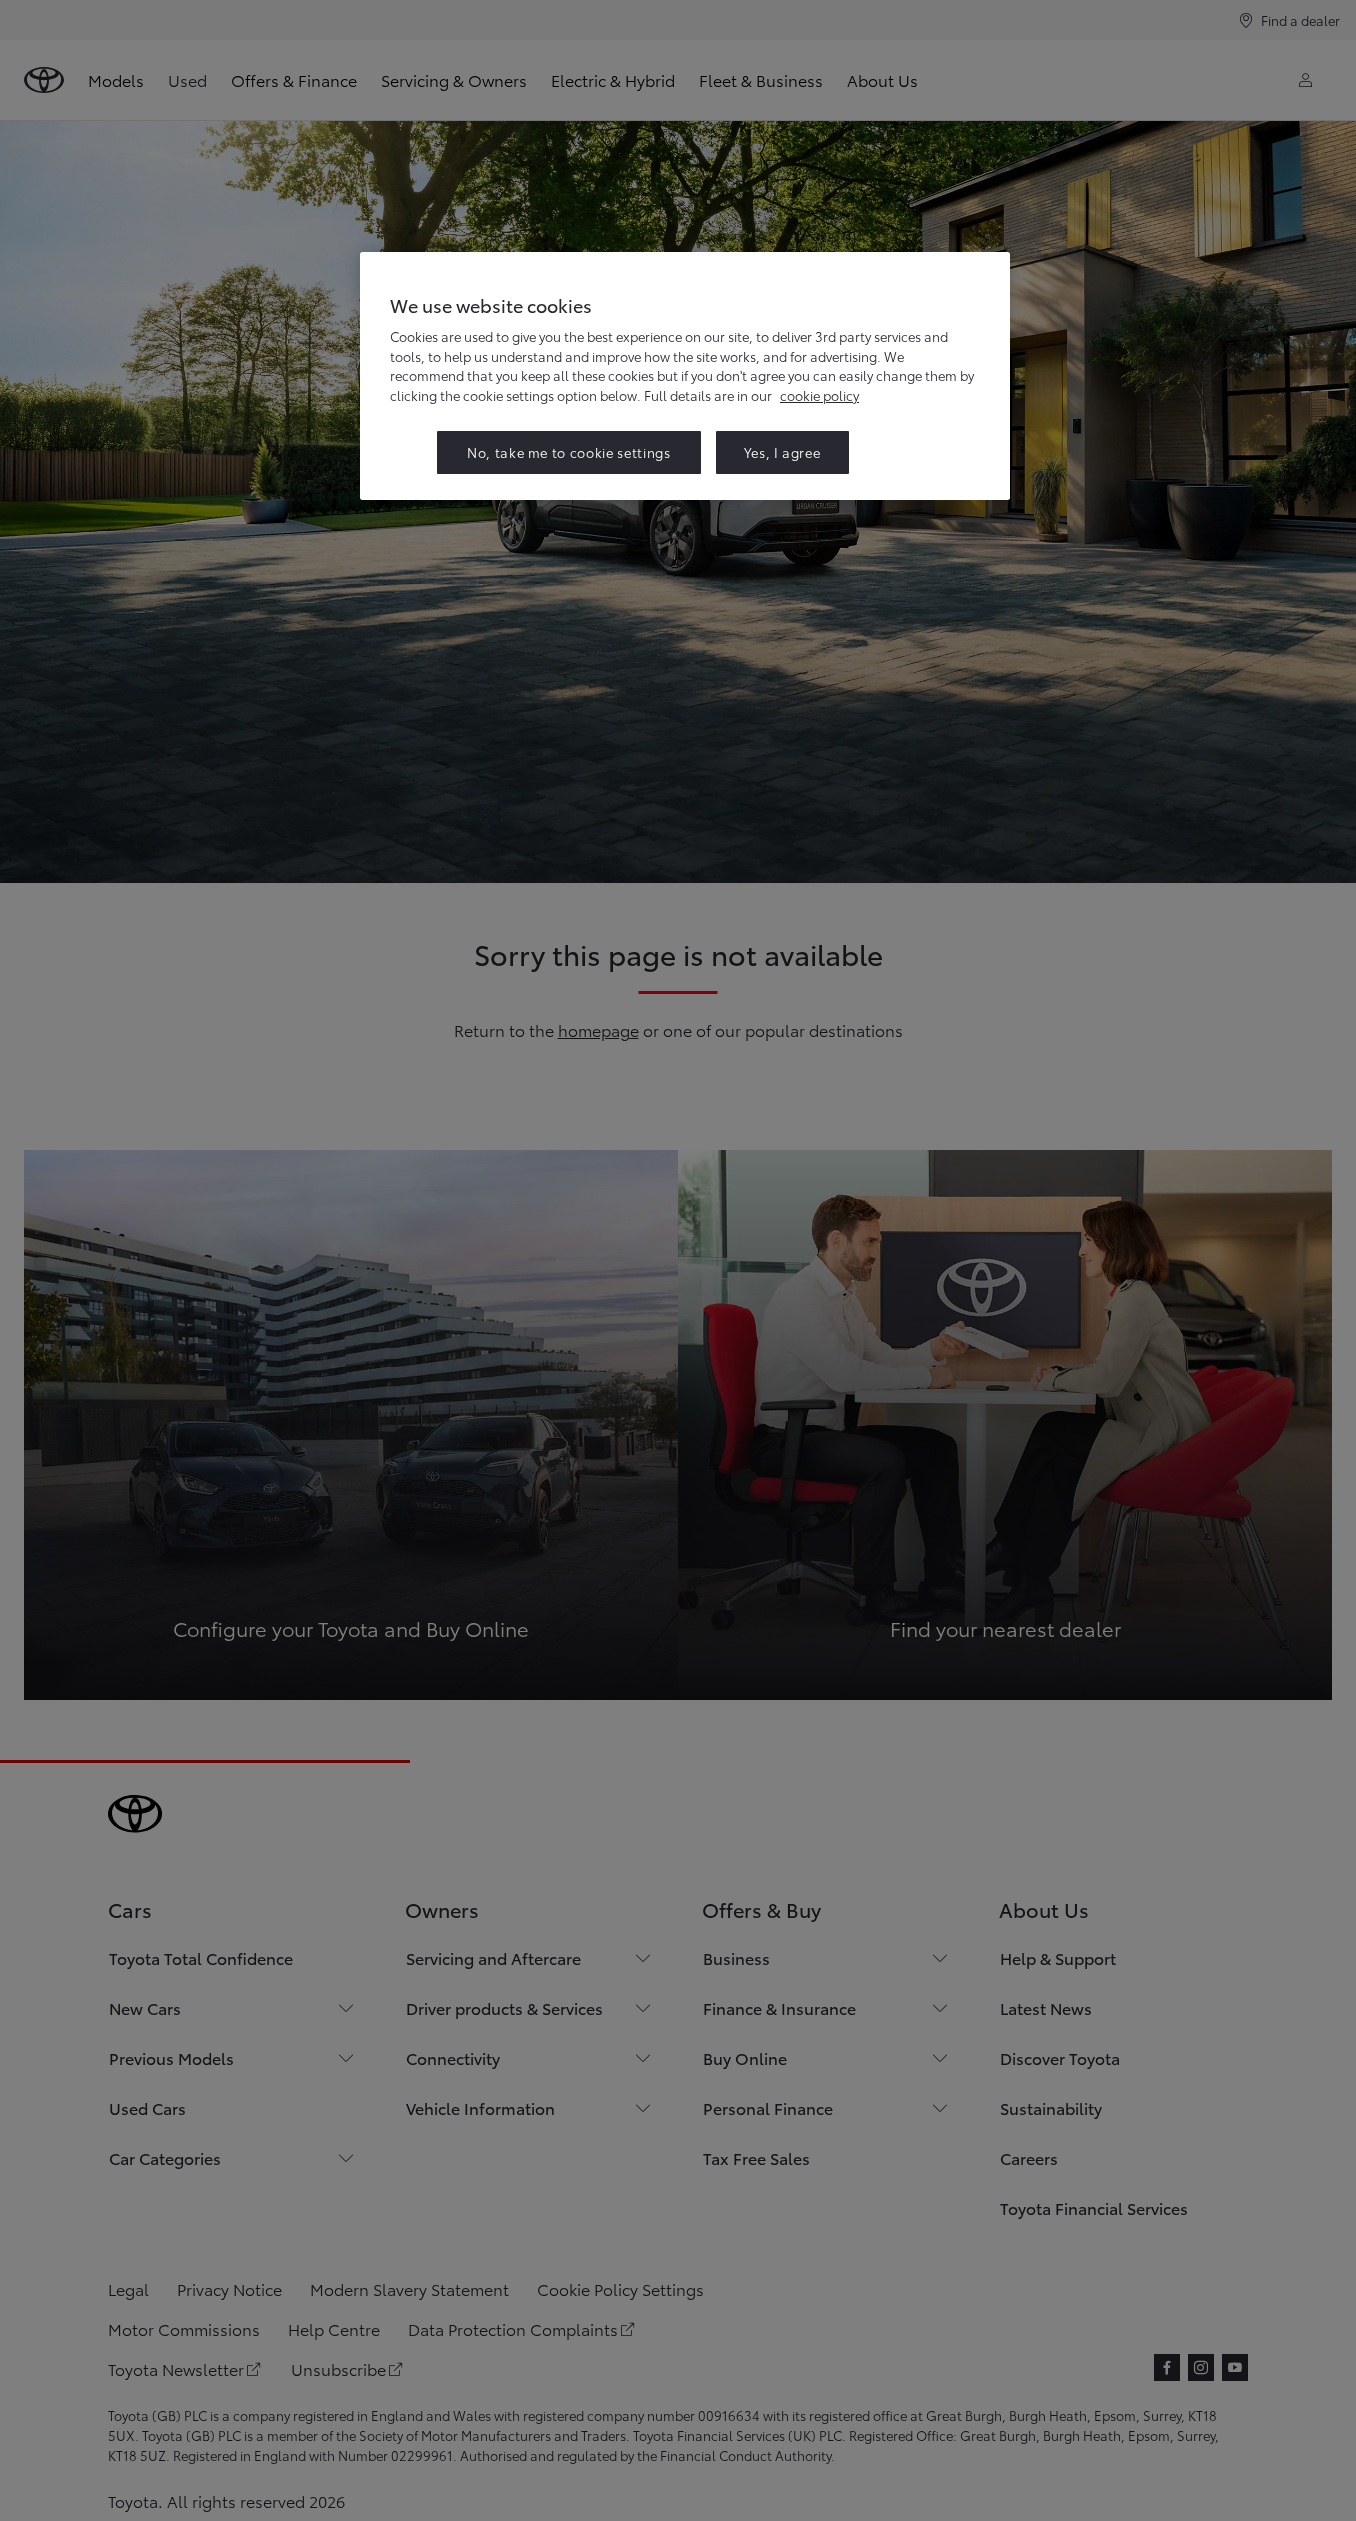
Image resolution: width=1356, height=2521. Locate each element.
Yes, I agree (782, 452)
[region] (685, 375)
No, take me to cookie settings (569, 452)
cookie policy (819, 395)
